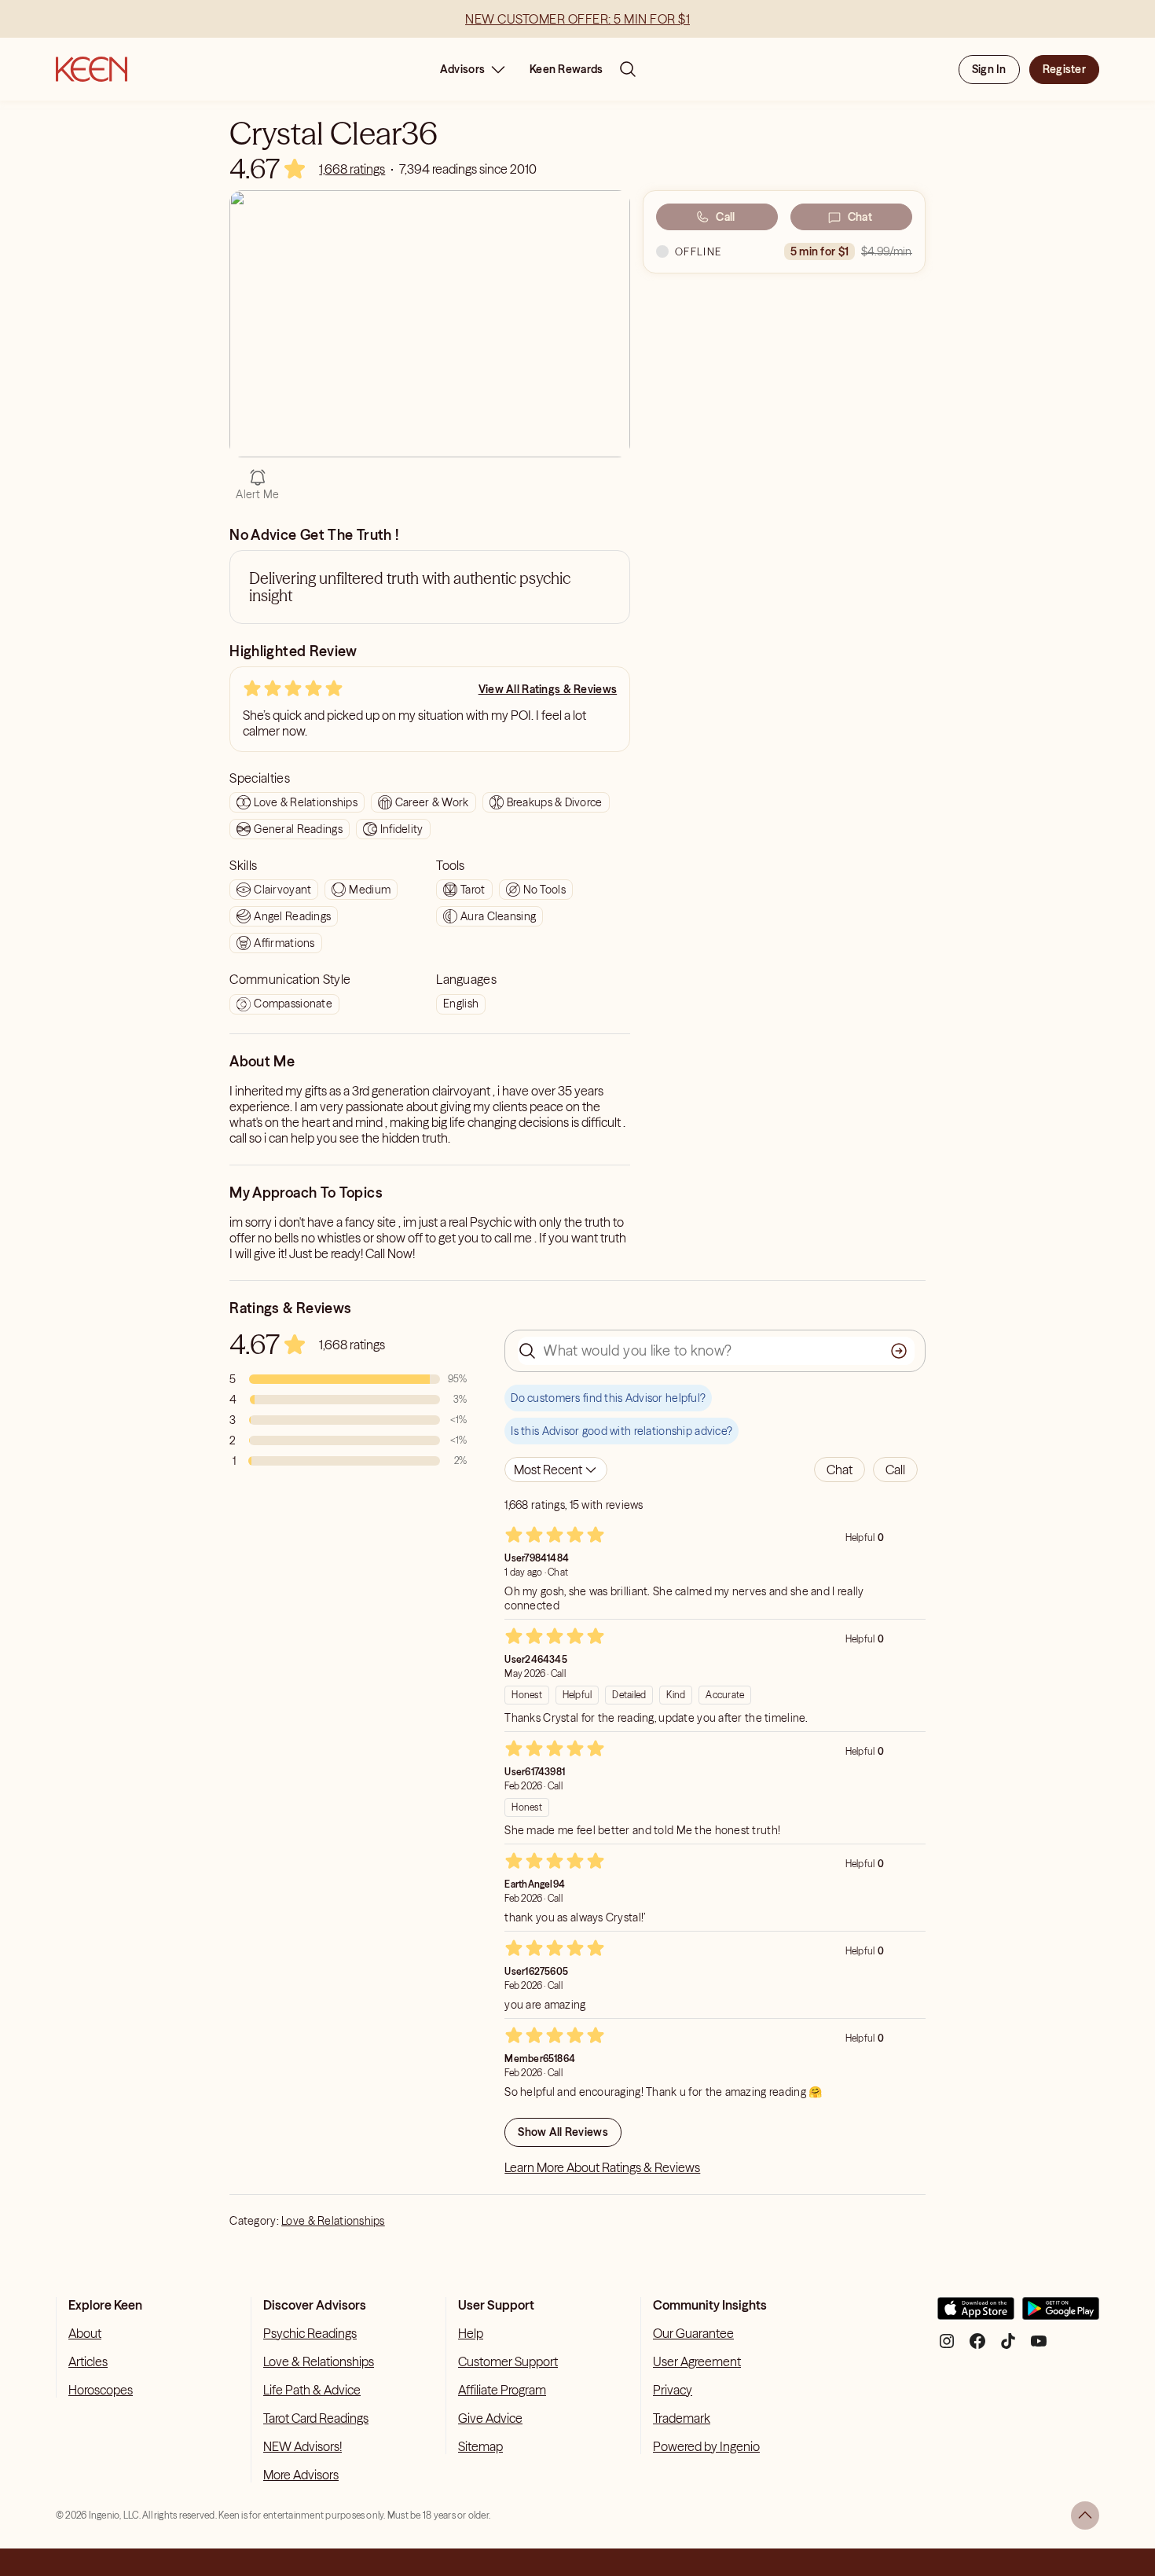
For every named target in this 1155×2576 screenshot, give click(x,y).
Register (1064, 69)
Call (725, 217)
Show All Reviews (563, 2132)
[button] (840, 1470)
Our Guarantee (693, 2333)
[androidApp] (1061, 2315)
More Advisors (301, 2475)
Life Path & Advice (312, 2390)
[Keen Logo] (92, 69)
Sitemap (480, 2446)
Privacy (673, 2390)
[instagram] (947, 2347)
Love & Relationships (333, 2221)
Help (471, 2333)
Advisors (462, 69)
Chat (860, 217)
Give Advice (490, 2418)
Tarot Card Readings (316, 2418)
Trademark (682, 2418)
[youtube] (1039, 2347)
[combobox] (556, 1470)
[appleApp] (976, 2315)
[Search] (628, 69)
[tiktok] (1008, 2347)
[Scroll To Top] (1085, 2515)
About (85, 2333)
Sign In (989, 69)
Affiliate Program (502, 2390)
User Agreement (697, 2361)
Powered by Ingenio (706, 2446)
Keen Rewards (566, 69)
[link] (352, 169)
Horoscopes (101, 2390)
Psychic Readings (310, 2333)
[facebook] (977, 2347)
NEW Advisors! (302, 2446)
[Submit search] (899, 1351)
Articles (88, 2361)
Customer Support (508, 2361)
